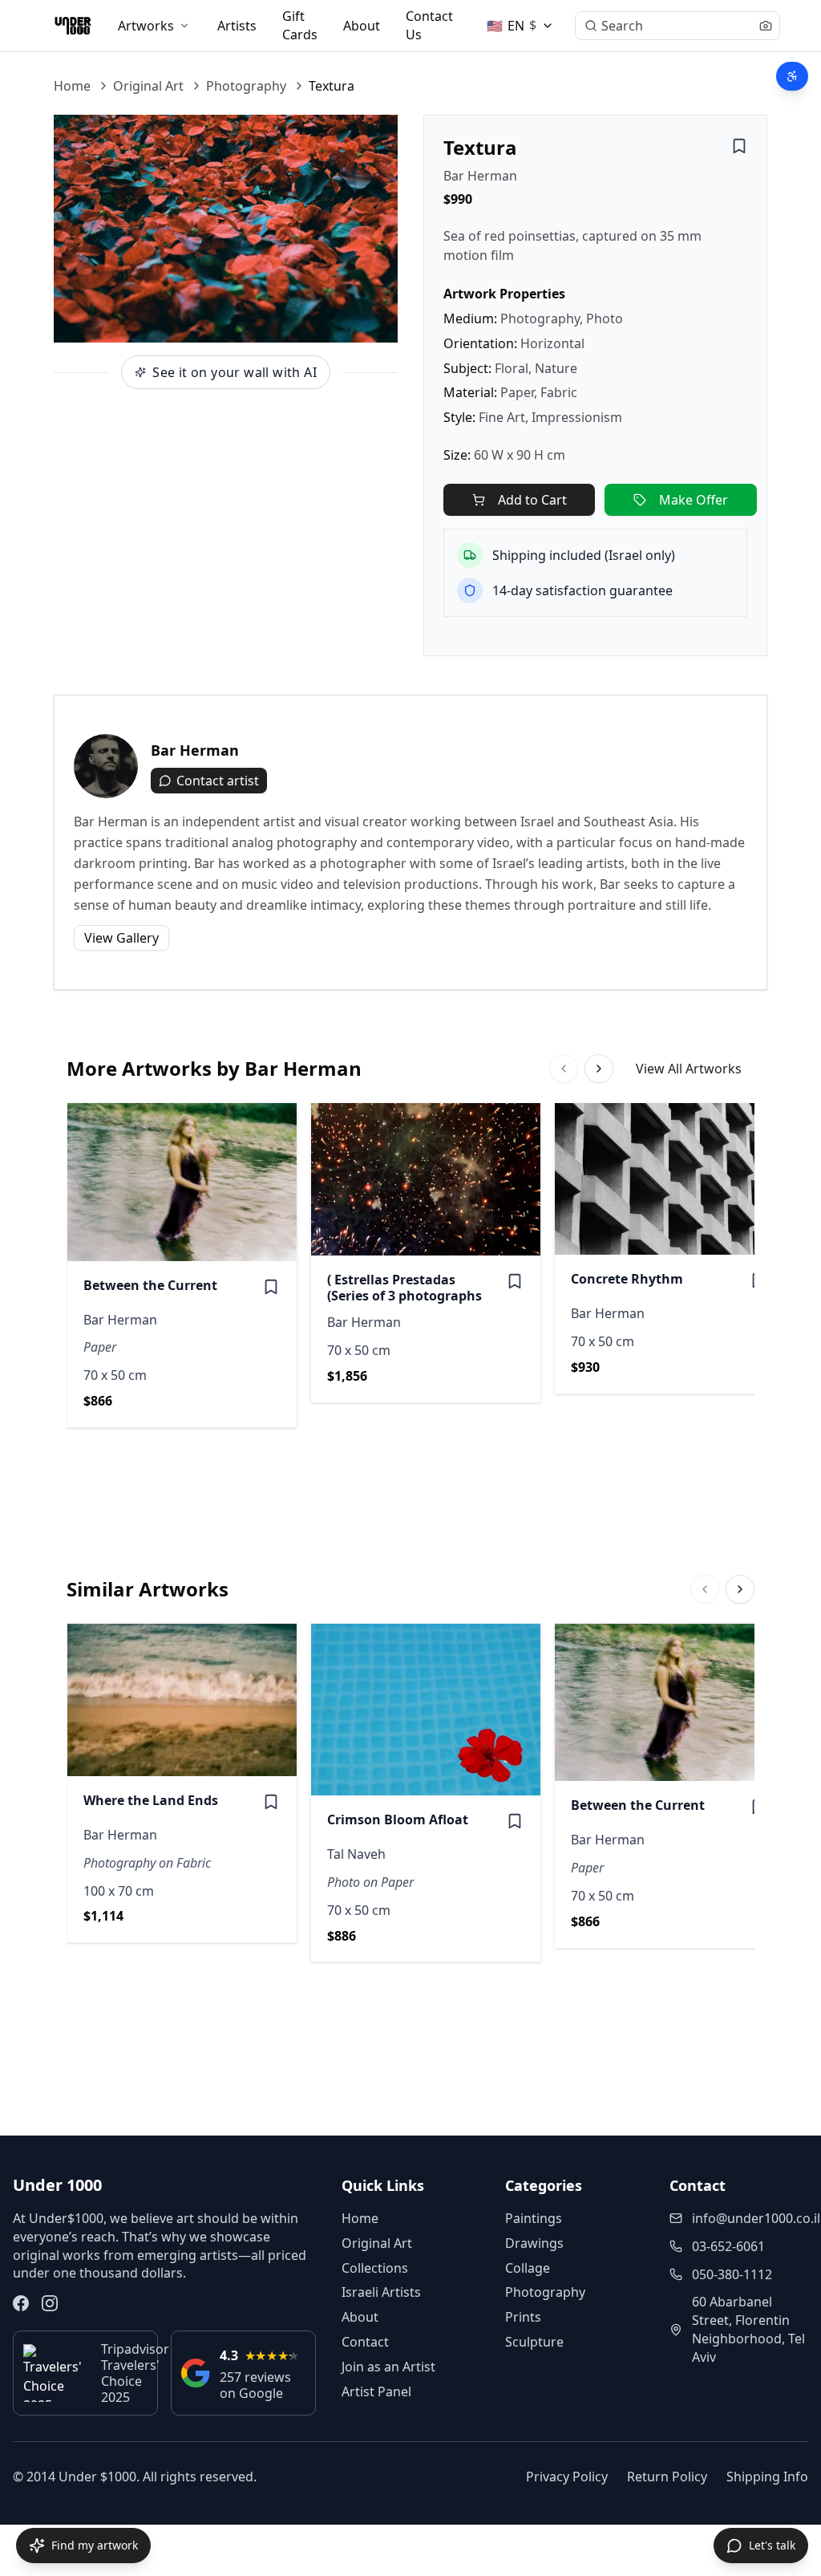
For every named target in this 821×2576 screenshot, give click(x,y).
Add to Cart (532, 500)
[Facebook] (21, 2303)
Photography (246, 86)
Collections (375, 2268)
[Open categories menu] (184, 26)
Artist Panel (376, 2391)
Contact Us (429, 25)
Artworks (146, 26)
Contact (365, 2342)
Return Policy (667, 2477)
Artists (237, 26)
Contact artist (218, 781)
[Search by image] (766, 26)
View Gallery (121, 938)
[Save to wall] (739, 146)
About (362, 26)
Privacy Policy (567, 2477)
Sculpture (534, 2342)
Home (72, 86)
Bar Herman (480, 176)
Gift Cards (300, 25)
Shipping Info (767, 2477)
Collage (528, 2268)
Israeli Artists (381, 2292)
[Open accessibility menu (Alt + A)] (792, 76)
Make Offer (694, 500)
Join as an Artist (388, 2367)
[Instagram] (50, 2303)
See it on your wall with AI (235, 372)
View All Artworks (689, 1069)
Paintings (534, 2218)
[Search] (591, 26)
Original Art (148, 86)
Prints (523, 2317)
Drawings (534, 2243)
